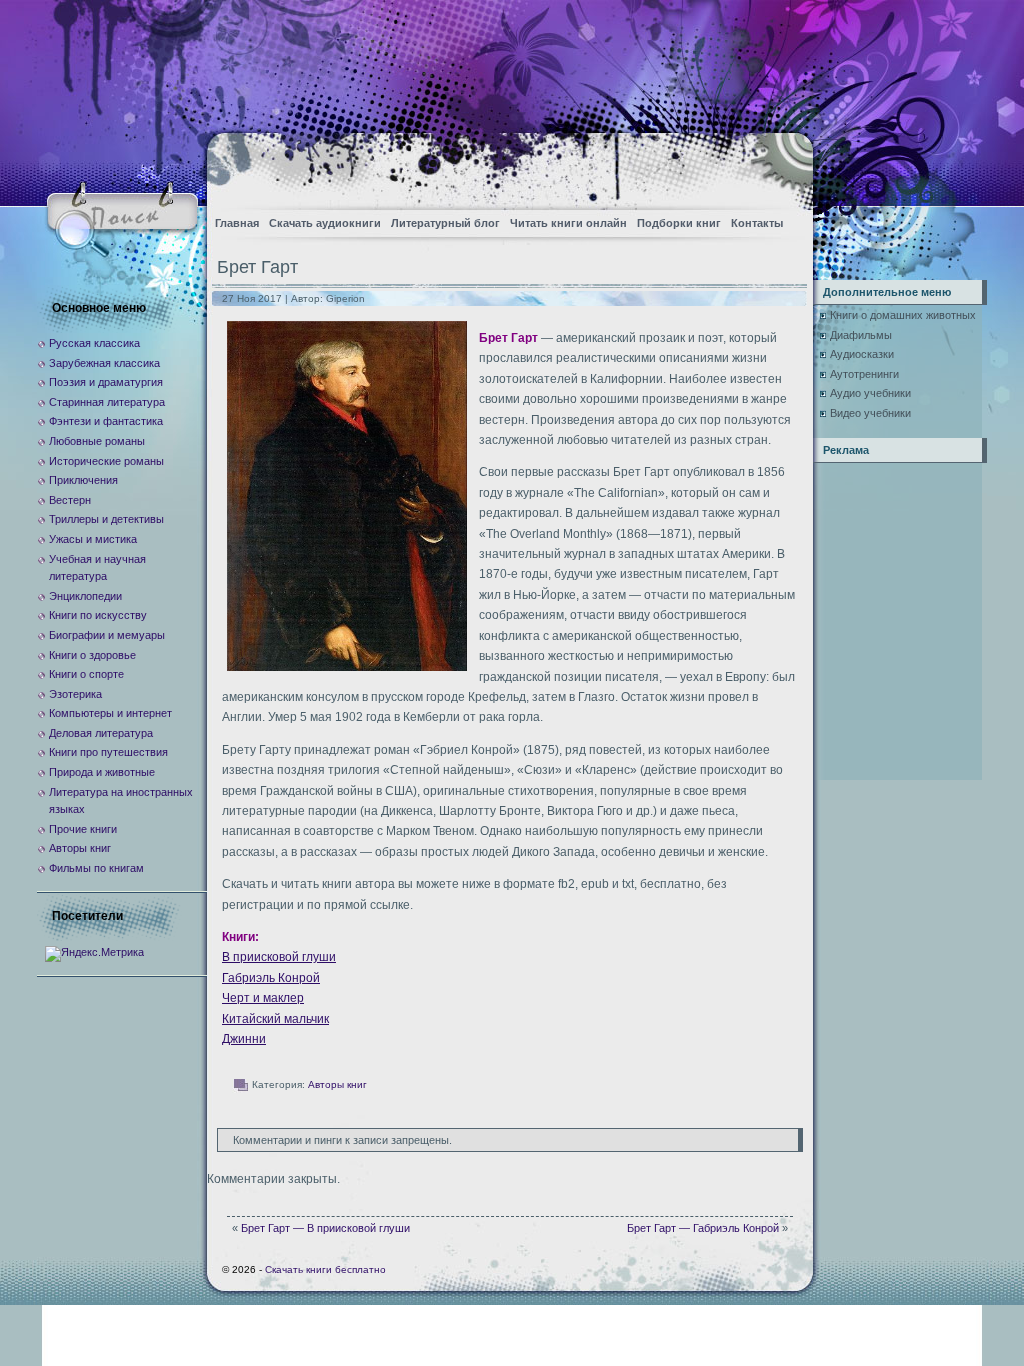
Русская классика (94, 343)
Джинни (244, 1039)
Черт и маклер (263, 998)
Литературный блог (445, 223)
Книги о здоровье (92, 655)
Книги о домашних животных (903, 315)
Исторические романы (106, 461)
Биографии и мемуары (107, 635)
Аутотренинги (864, 374)
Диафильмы (861, 335)
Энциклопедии (85, 596)
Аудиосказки (862, 354)
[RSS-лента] (780, 165)
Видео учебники (870, 413)
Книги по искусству (98, 615)
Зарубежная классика (104, 363)
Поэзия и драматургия (106, 382)
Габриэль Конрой (271, 978)
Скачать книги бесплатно (325, 1269)
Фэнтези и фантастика (106, 421)
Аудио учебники (870, 393)
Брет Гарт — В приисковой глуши (325, 1228)
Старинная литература (107, 402)
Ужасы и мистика (93, 539)
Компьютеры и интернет (110, 713)
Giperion (345, 298)
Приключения (83, 480)
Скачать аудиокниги (325, 223)
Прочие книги (83, 829)
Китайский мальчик (275, 1019)
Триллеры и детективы (106, 519)
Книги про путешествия (108, 752)
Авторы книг (337, 1084)
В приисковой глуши (279, 957)
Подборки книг (679, 223)
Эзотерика (75, 694)
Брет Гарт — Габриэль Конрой (703, 1228)
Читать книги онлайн (568, 223)
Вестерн (70, 500)
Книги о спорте (86, 674)
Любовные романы (97, 441)
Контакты (757, 223)
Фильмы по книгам (96, 868)
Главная (237, 223)
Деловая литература (101, 733)
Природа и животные (102, 772)
